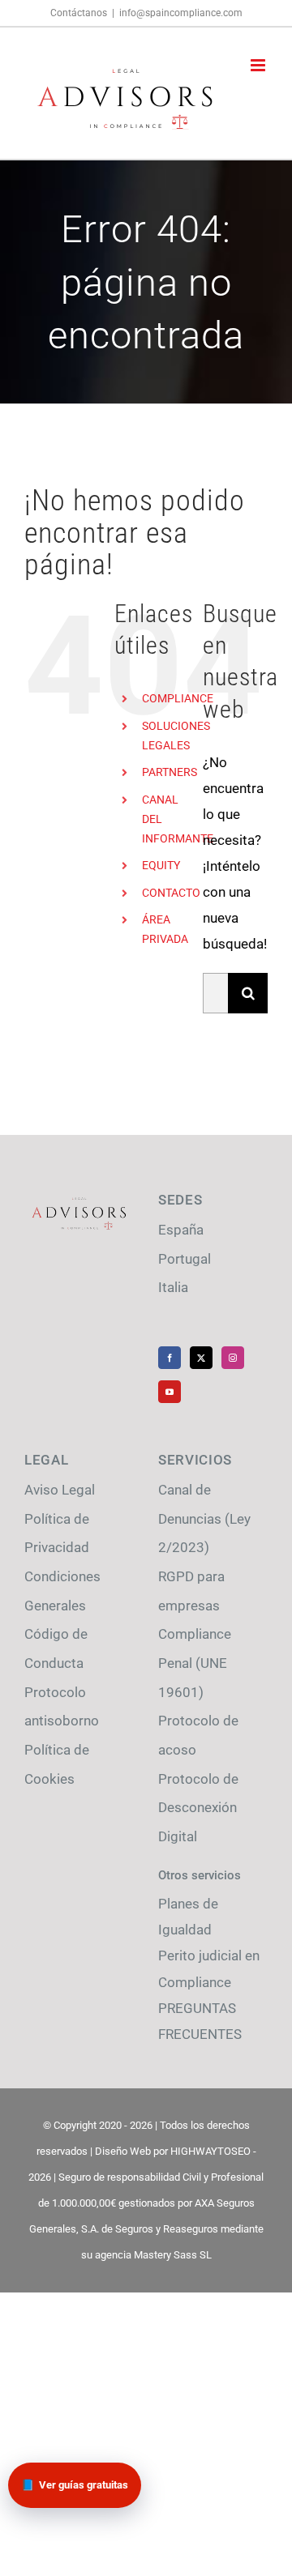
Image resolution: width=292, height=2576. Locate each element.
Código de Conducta (56, 1648)
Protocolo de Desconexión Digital (198, 1808)
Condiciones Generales (62, 1591)
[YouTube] (170, 1392)
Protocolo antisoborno (62, 1707)
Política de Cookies (57, 1764)
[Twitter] (201, 1358)
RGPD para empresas (191, 1591)
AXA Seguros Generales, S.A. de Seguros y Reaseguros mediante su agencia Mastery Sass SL (146, 2229)
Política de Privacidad (57, 1533)
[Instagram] (233, 1358)
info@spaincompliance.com (181, 13)
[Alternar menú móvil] (259, 65)
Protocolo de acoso (198, 1735)
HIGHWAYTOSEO (210, 2151)
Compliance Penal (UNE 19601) (195, 1663)
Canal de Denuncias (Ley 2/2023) (204, 1518)
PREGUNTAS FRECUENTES (200, 2021)
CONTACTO (171, 893)
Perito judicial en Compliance (209, 1968)
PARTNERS (170, 772)
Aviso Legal (60, 1490)
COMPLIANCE (178, 698)
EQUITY (161, 865)
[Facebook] (170, 1358)
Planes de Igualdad (188, 1917)
